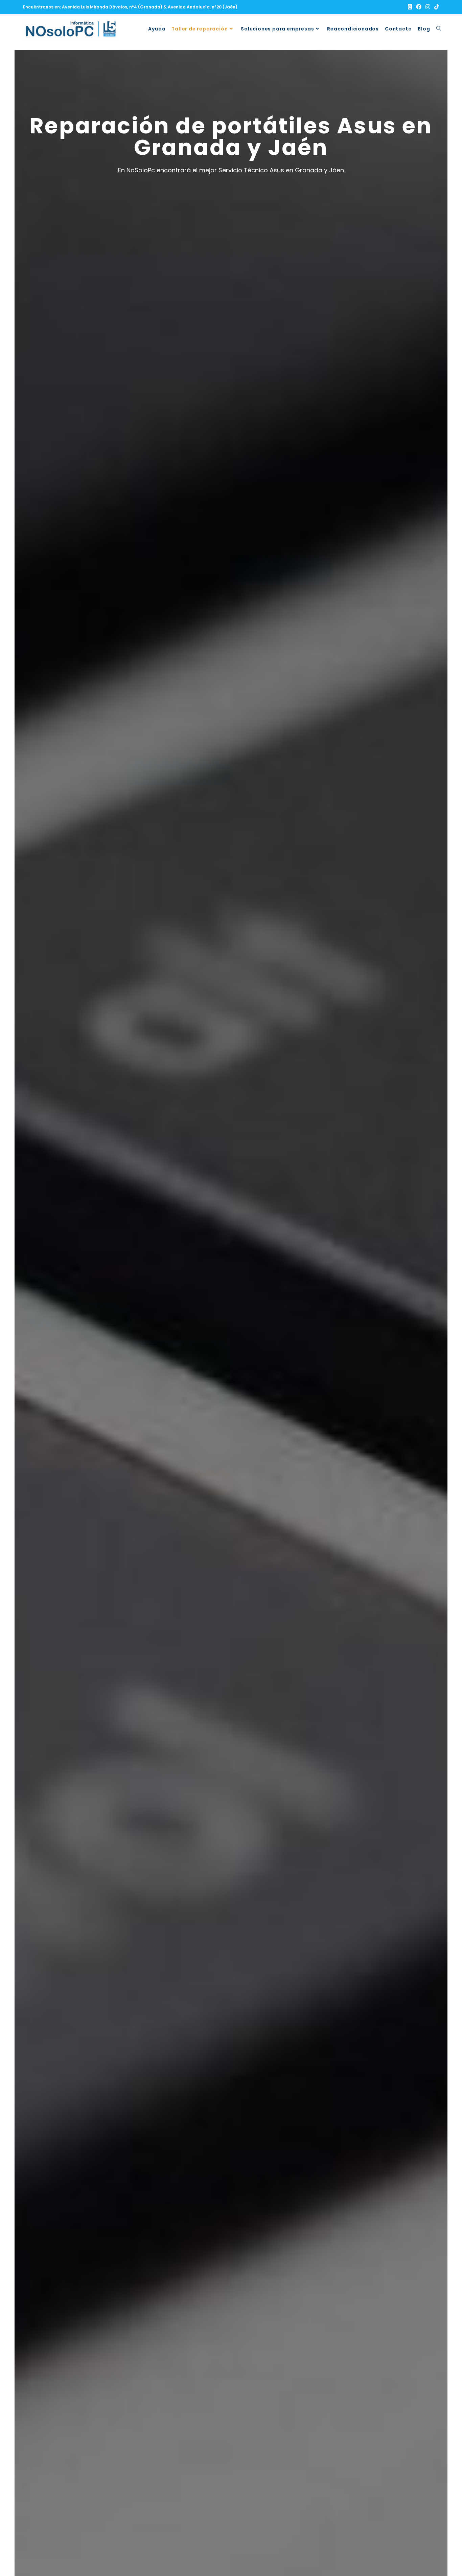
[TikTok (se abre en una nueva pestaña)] (436, 7)
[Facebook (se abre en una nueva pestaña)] (419, 7)
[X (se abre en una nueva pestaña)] (410, 7)
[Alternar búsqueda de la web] (439, 29)
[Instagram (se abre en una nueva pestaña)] (428, 7)
